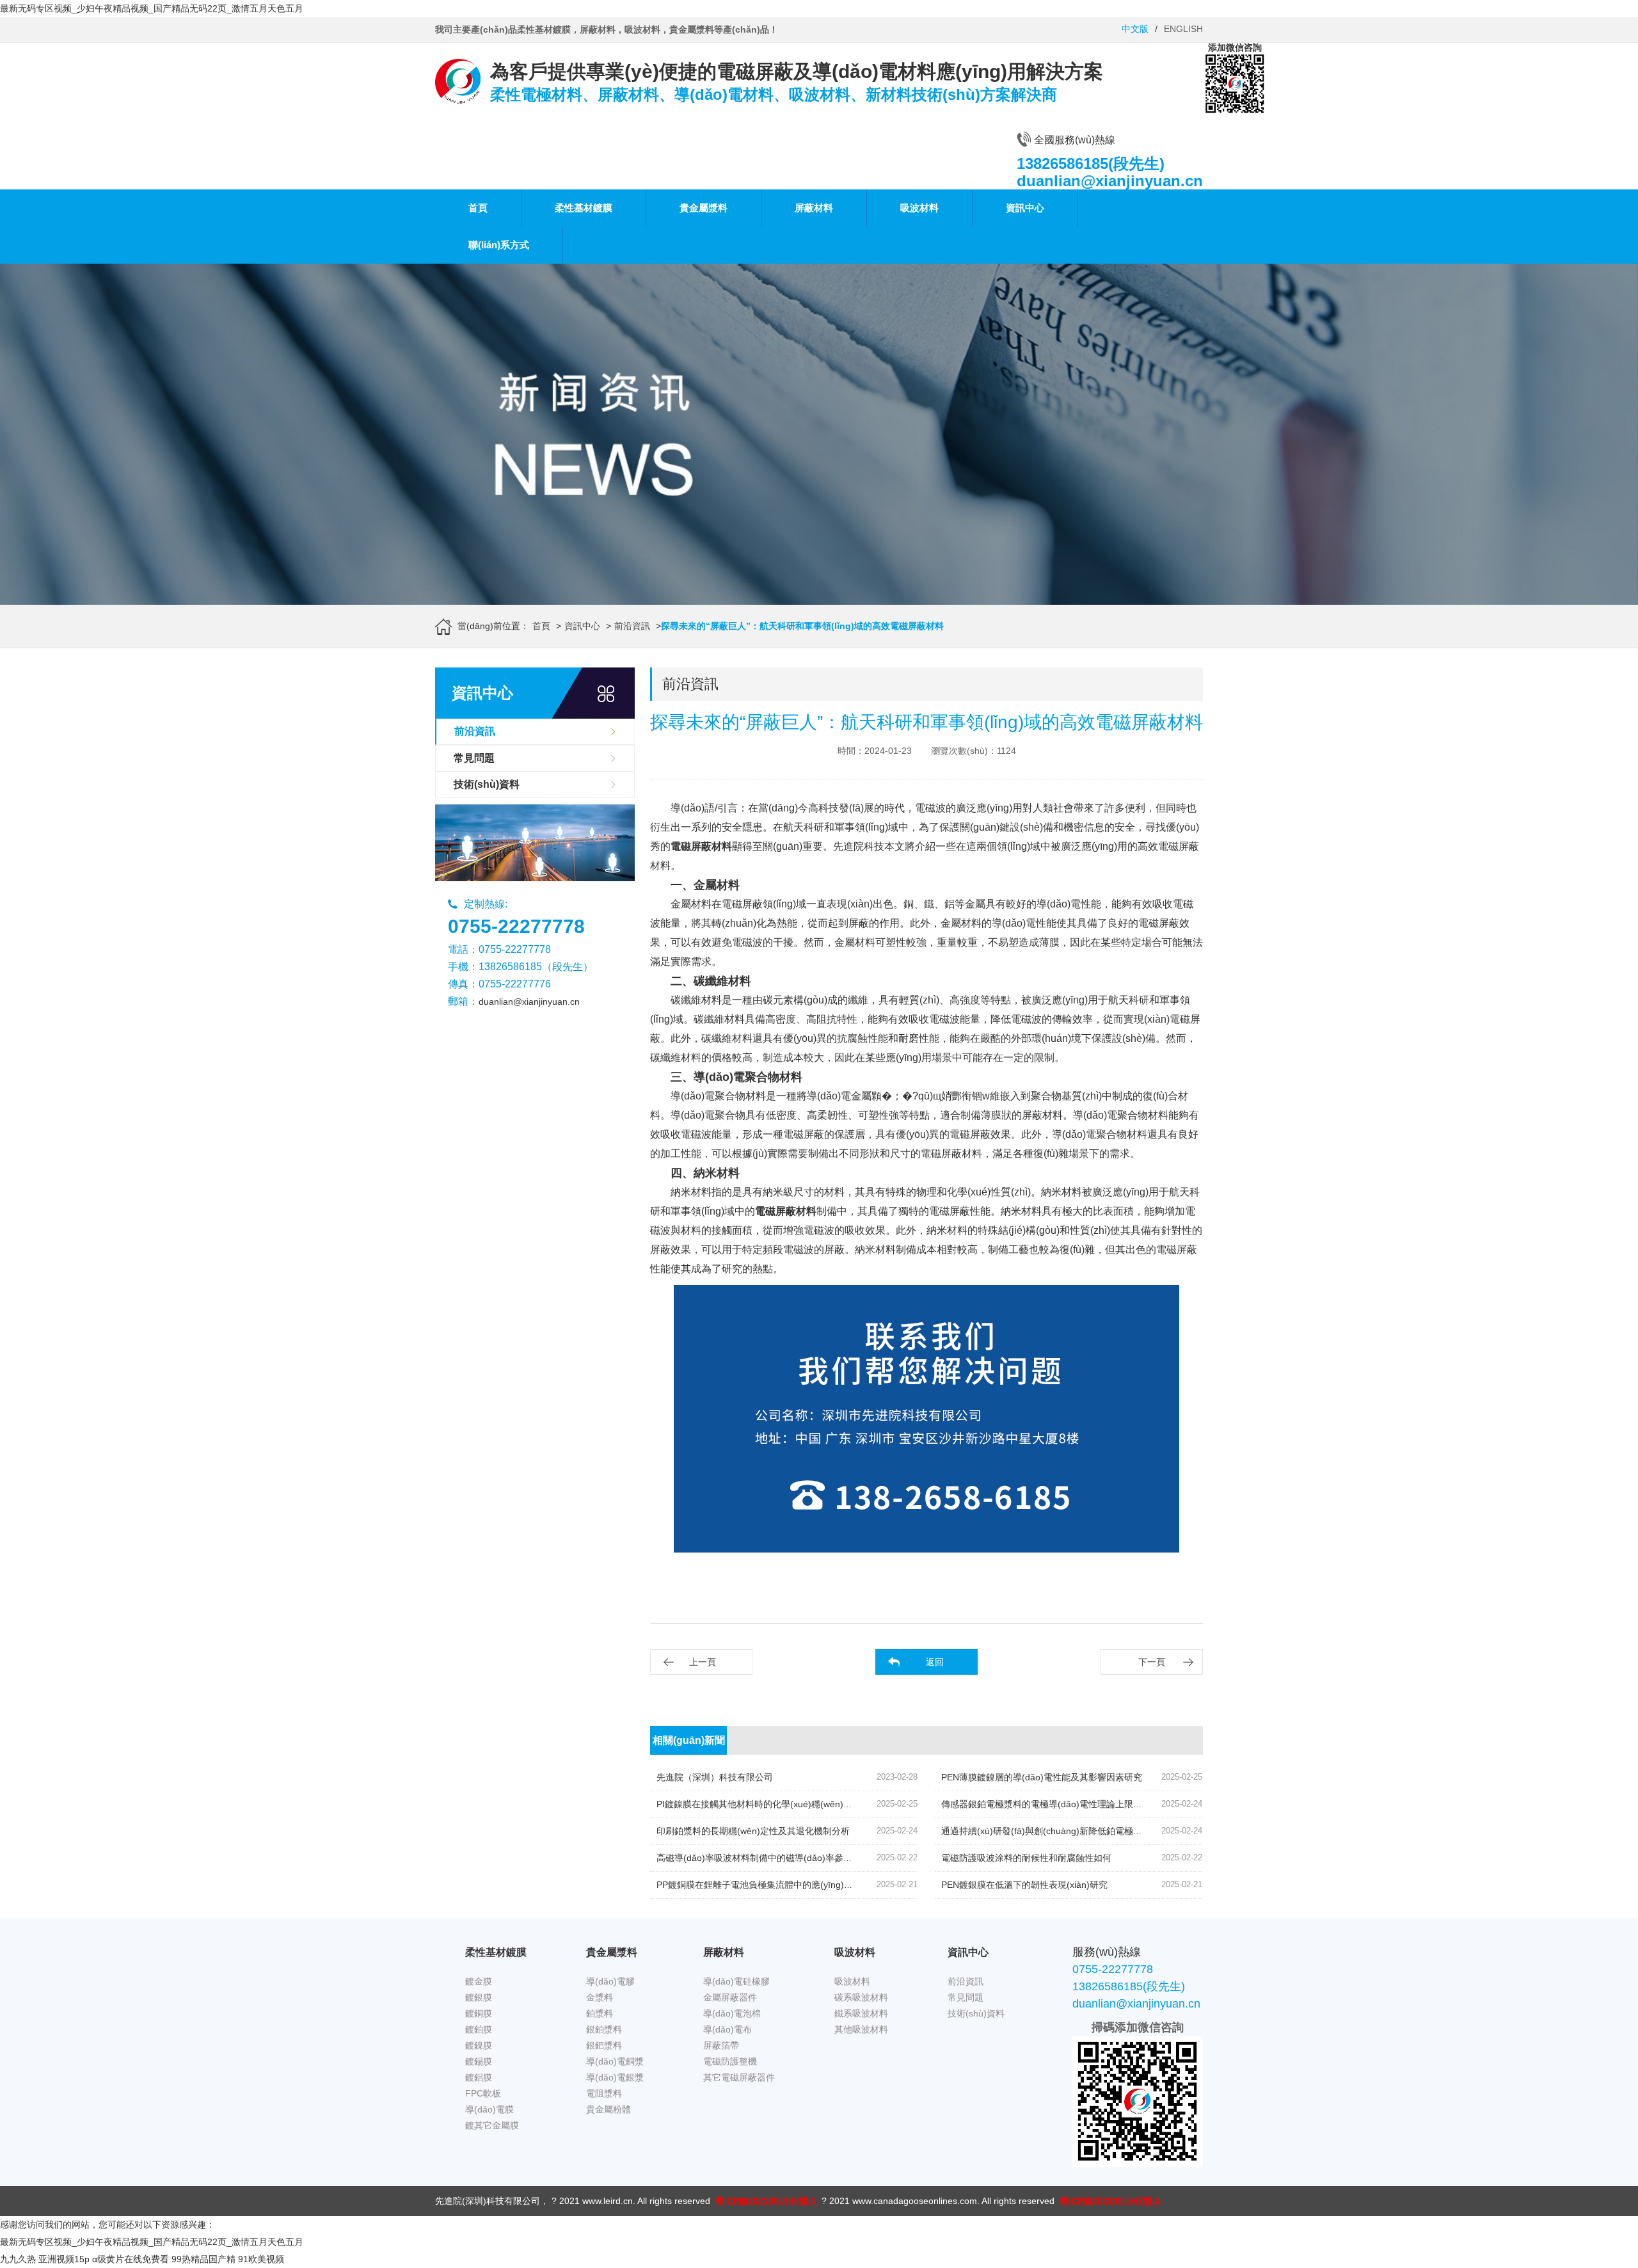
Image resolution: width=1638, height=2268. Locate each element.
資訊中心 (1025, 208)
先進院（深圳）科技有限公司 (715, 1777)
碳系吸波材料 (861, 1997)
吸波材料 (919, 208)
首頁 (478, 208)
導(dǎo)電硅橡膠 (736, 1981)
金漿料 (600, 1997)
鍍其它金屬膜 (492, 2125)
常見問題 (474, 758)
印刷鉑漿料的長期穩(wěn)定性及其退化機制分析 (753, 1831)
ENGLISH (1183, 29)
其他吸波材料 (861, 2029)
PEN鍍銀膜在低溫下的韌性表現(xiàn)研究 (1024, 1885)
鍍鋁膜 (479, 2077)
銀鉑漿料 (604, 2029)
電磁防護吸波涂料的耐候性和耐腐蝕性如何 (1026, 1858)
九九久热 (18, 2259)
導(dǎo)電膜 (489, 2109)
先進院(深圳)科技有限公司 (488, 2201)
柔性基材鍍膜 (584, 208)
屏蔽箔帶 (721, 2045)
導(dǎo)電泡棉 (732, 2013)
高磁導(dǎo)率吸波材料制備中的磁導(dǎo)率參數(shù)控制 (774, 1858)
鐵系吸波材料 (861, 2013)
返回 (935, 1662)
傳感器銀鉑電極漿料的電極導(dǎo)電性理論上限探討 (1046, 1804)
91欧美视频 (261, 2259)
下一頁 (1152, 1662)
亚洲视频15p (64, 2259)
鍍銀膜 (479, 1997)
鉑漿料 (600, 2013)
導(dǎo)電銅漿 (615, 2061)
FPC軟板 (483, 2093)
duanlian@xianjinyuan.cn (529, 1002)
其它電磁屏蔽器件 (739, 2077)
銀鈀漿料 (604, 2045)
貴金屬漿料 (704, 208)
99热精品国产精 (203, 2259)
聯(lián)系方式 (499, 245)
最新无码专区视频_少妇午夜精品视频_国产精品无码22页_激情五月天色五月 (152, 8)
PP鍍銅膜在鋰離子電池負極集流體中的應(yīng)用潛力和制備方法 (786, 1885)
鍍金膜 (479, 1981)
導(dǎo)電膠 (610, 1981)
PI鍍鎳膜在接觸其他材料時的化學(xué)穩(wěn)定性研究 (768, 1804)
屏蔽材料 (814, 208)
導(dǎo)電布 (728, 2029)
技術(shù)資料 (487, 784)
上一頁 (703, 1662)
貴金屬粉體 (608, 2109)
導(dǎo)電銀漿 (615, 2077)
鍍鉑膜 (479, 2029)
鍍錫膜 (479, 2061)
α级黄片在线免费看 (131, 2259)
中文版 (1135, 29)
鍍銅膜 (479, 2013)
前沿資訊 (632, 626)
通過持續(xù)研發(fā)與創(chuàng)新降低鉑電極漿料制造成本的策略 (1077, 1831)
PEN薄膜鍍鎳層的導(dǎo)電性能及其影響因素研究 (1042, 1777)
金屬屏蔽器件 (730, 1997)
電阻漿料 (604, 2093)
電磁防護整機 (730, 2061)
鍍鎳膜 (479, 2045)
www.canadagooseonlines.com (915, 2201)
